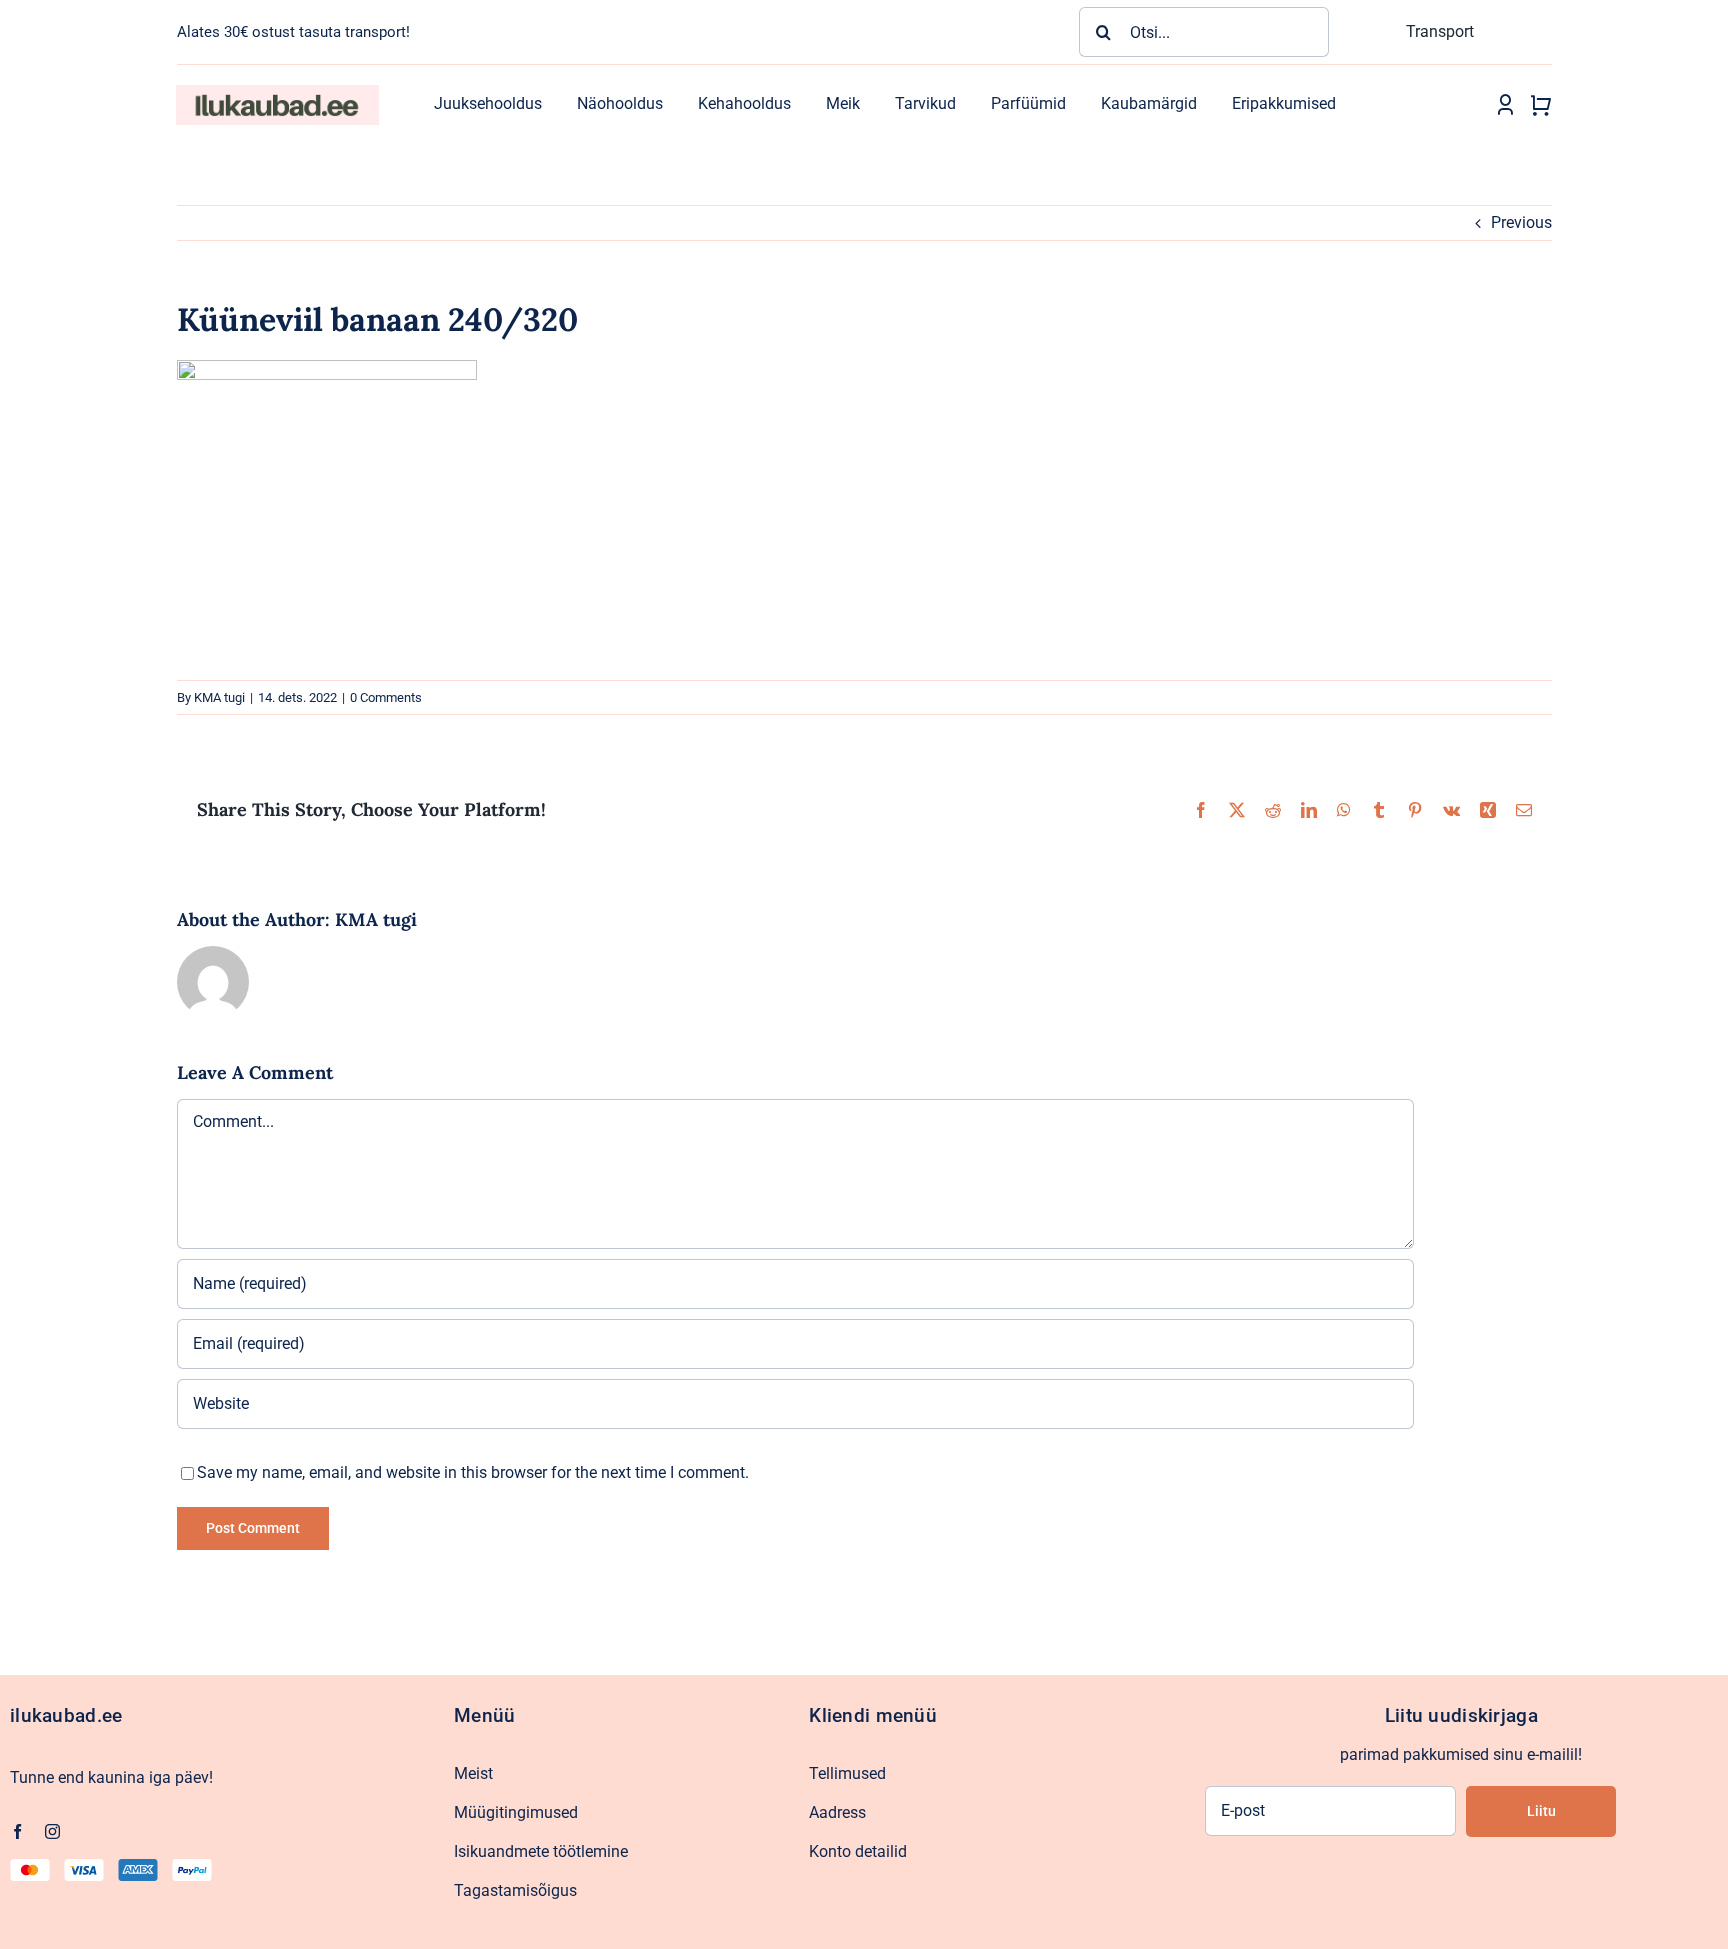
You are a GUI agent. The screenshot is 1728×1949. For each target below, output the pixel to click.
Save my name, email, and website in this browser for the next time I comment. (473, 1472)
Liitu (1541, 1811)
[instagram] (52, 1831)
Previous (1521, 222)
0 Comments (386, 697)
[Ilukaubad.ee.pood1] (277, 92)
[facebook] (17, 1831)
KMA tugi (219, 697)
